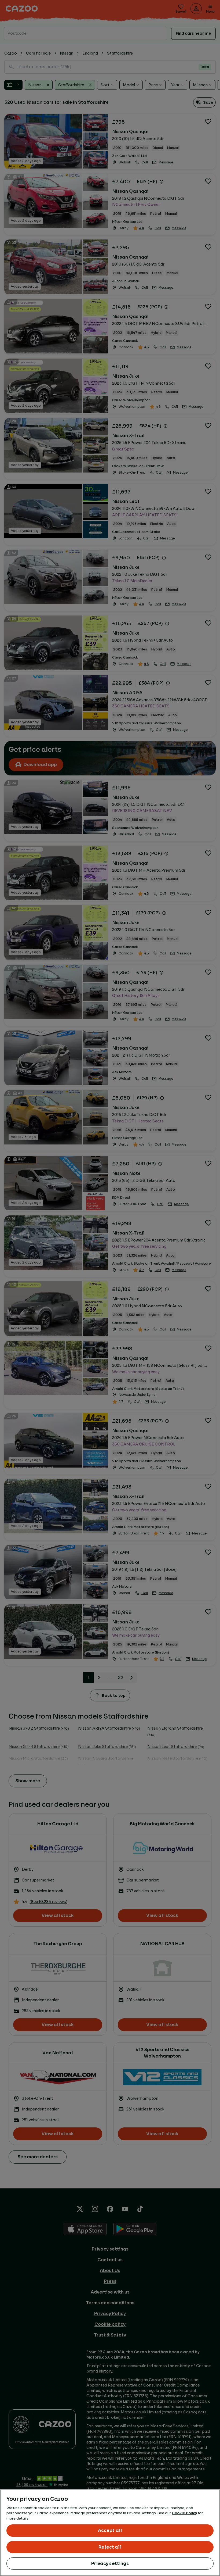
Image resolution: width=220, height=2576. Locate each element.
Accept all (110, 2530)
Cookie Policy (184, 2513)
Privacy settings (110, 2564)
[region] (110, 2533)
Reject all (110, 2547)
